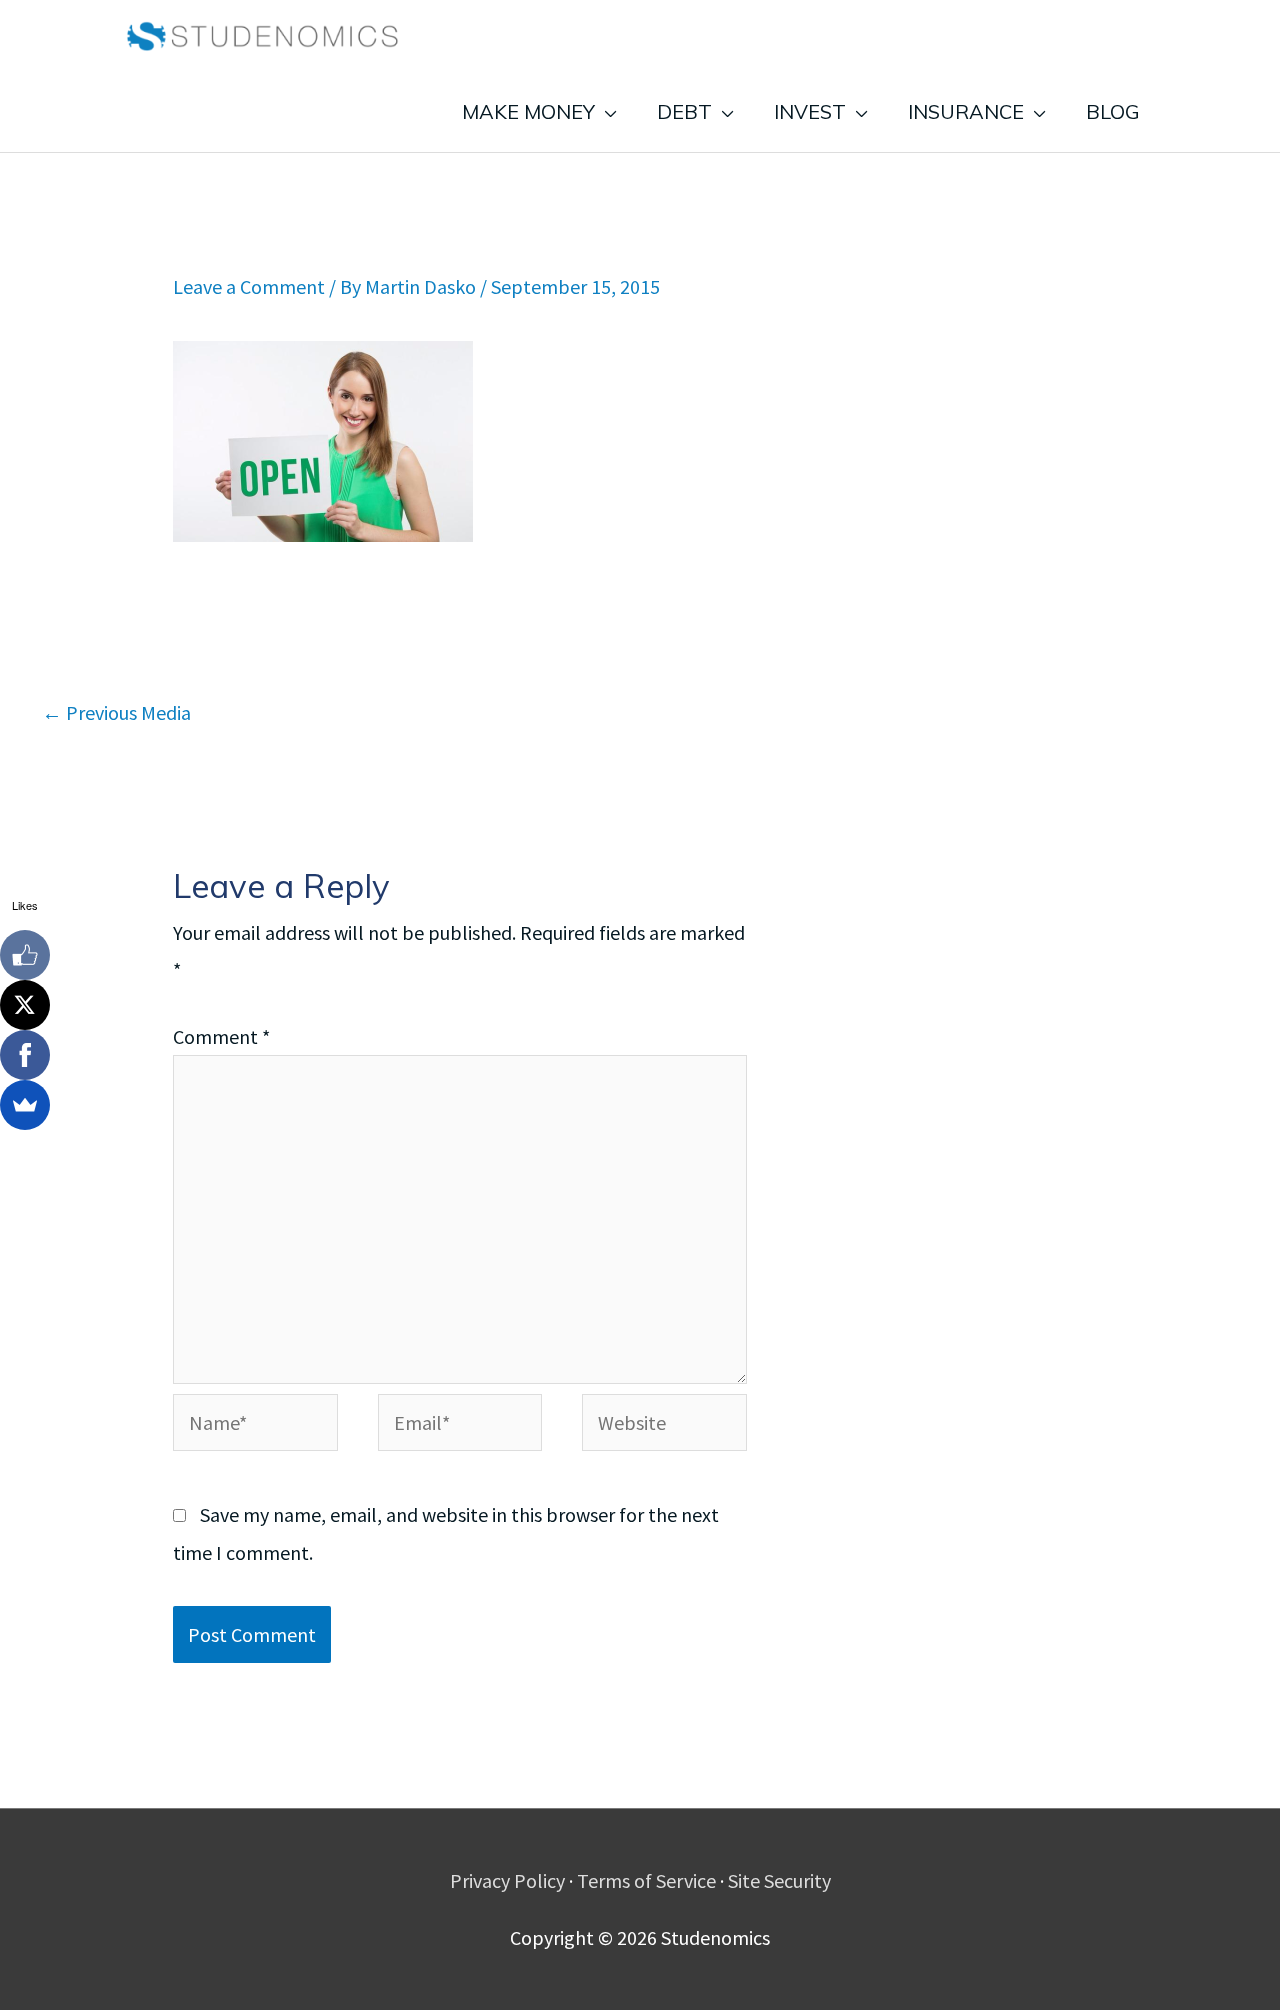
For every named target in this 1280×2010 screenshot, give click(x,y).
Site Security (779, 1880)
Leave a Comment (249, 286)
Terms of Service (646, 1880)
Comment (221, 1036)
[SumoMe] (25, 1105)
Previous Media (116, 712)
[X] (25, 1005)
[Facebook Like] (25, 955)
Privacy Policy (507, 1880)
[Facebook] (25, 1055)
